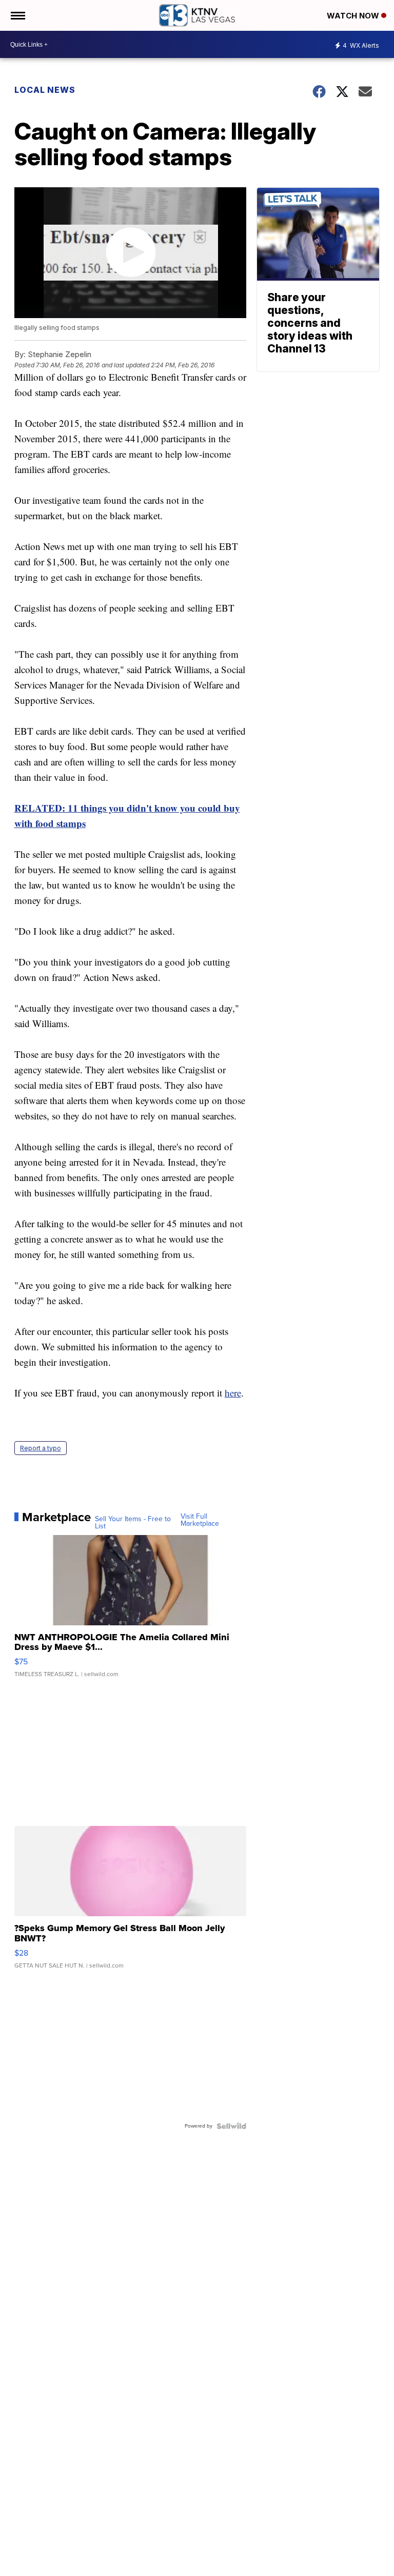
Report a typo (41, 1448)
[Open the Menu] (17, 15)
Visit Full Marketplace (200, 1520)
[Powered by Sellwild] (231, 2126)
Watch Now (354, 16)
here (233, 1393)
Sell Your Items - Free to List (133, 1523)
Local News (45, 90)
